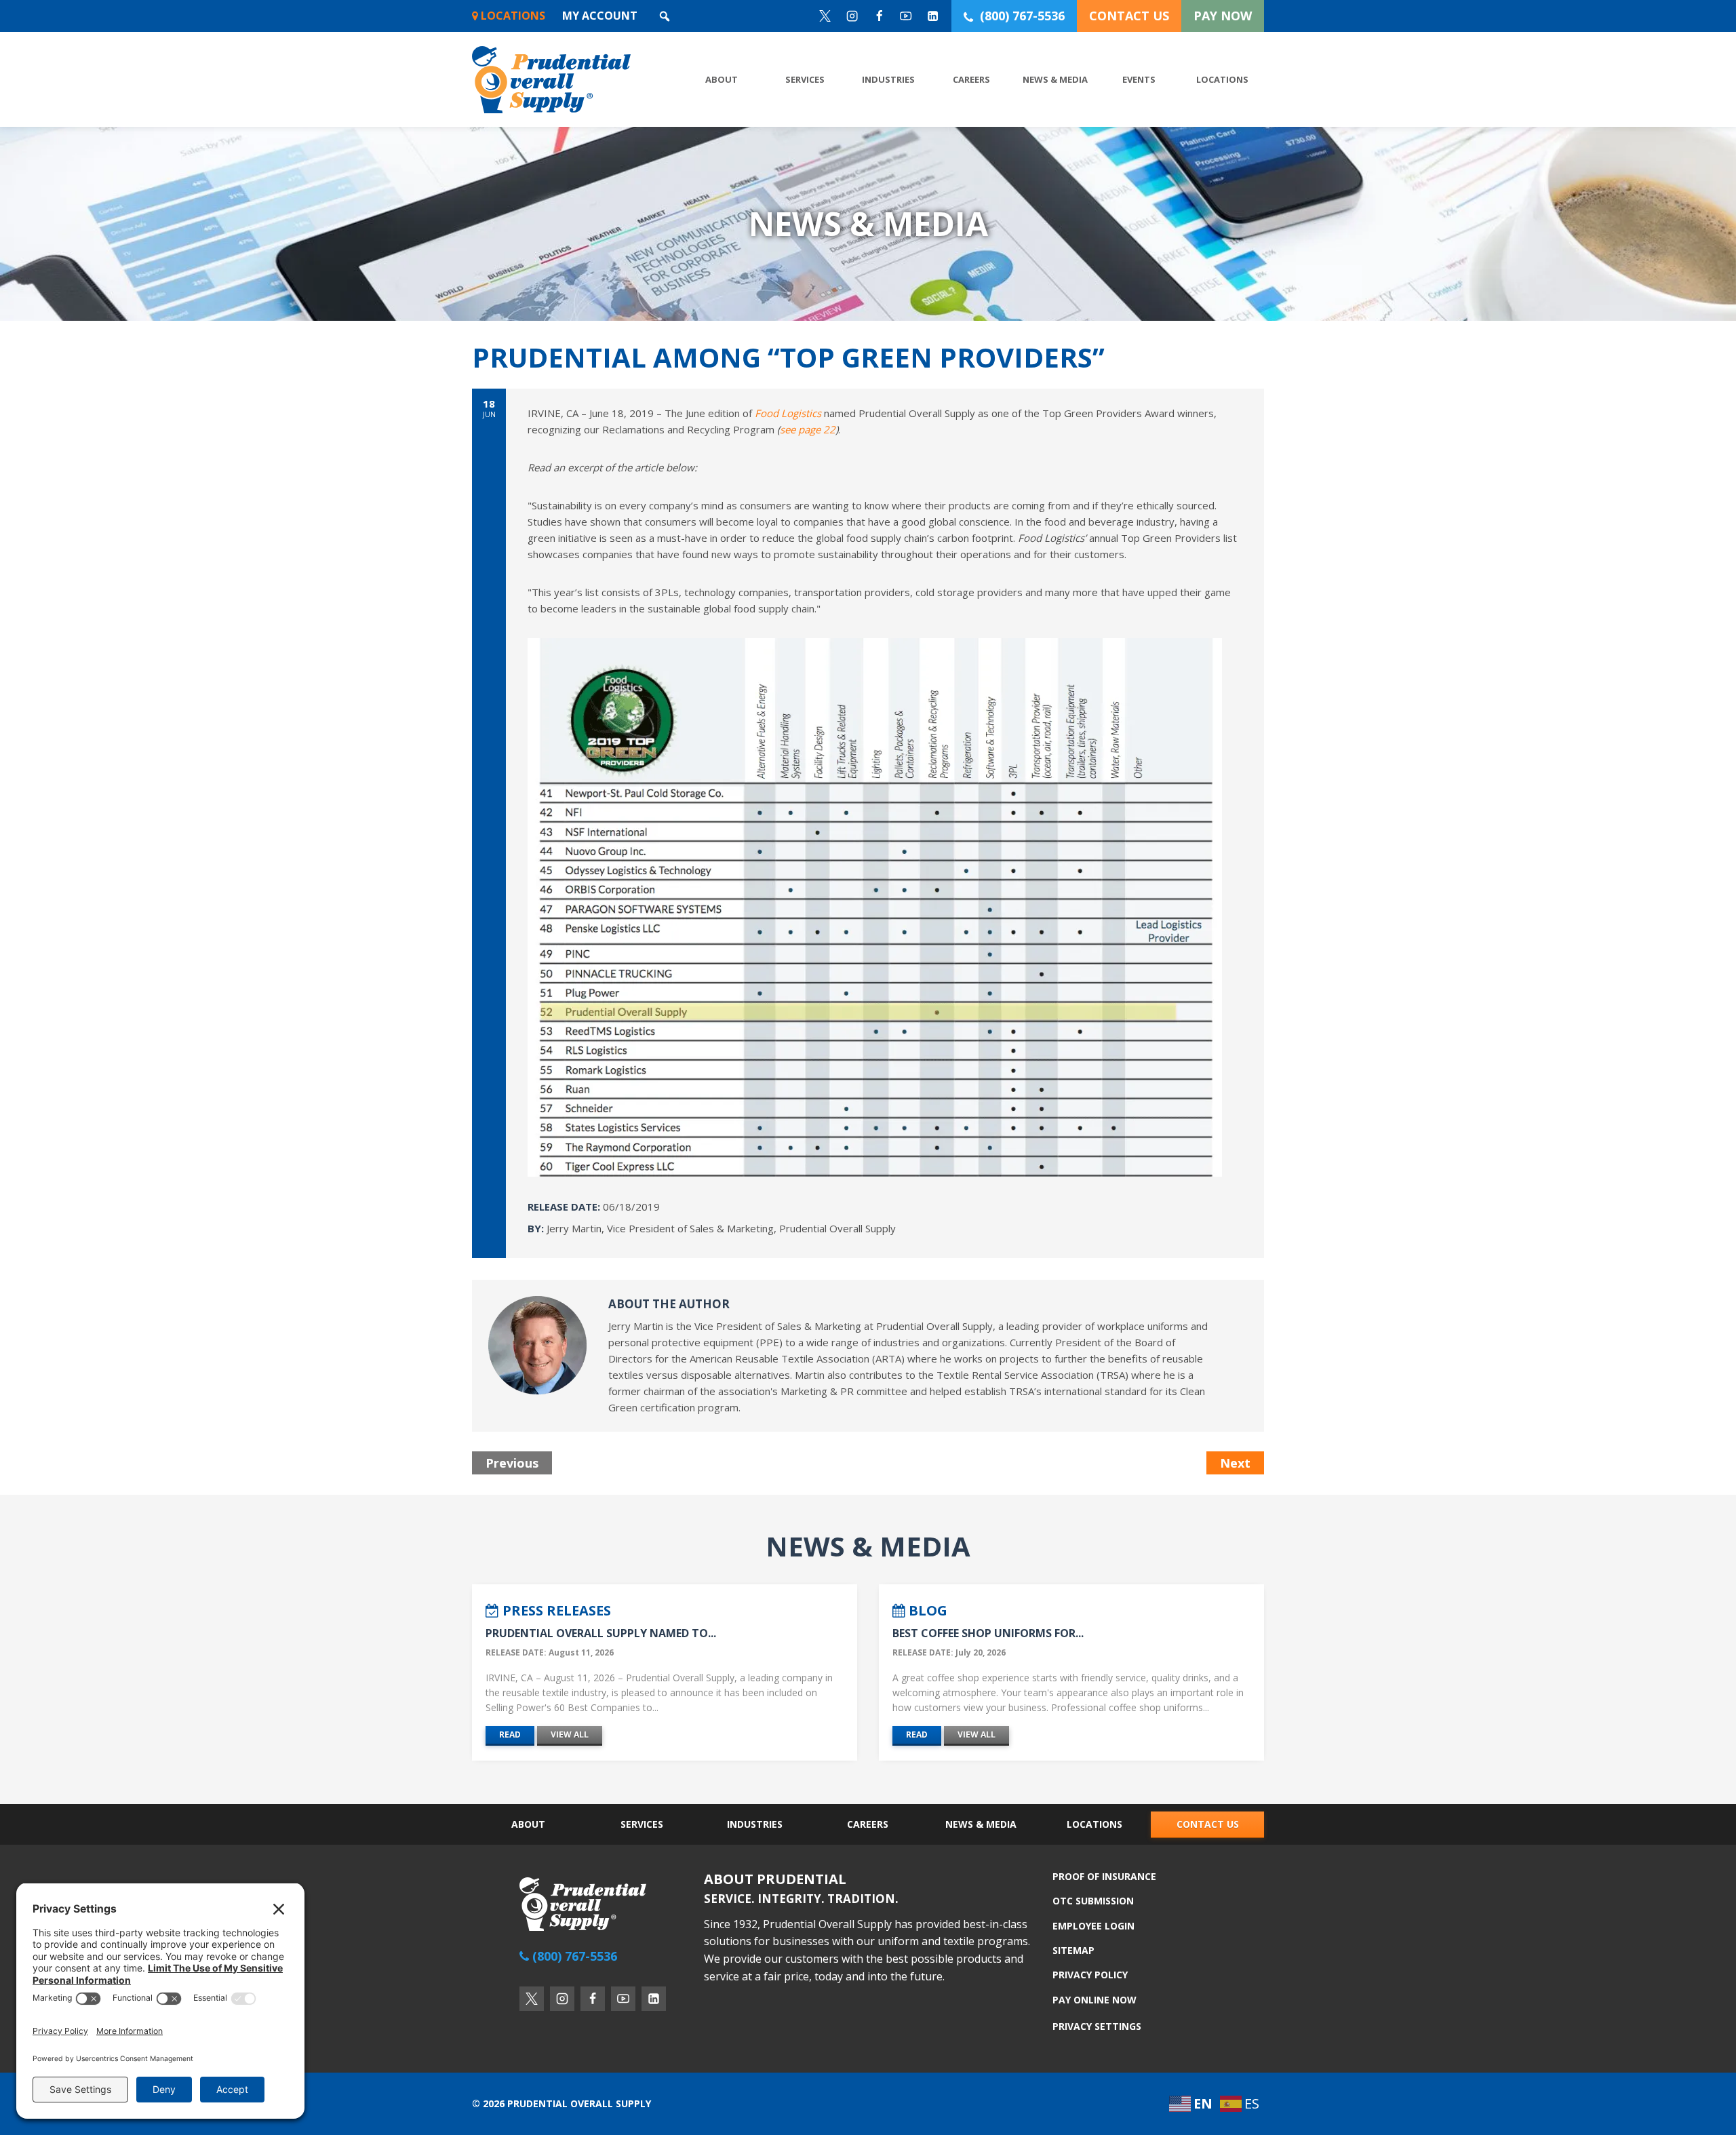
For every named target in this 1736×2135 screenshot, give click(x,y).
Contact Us (1208, 1824)
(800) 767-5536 (1022, 16)
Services (805, 79)
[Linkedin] (933, 16)
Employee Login (1093, 1926)
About (722, 79)
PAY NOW (1223, 16)
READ (510, 1735)
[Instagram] (852, 16)
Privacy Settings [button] (1097, 2026)
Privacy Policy (1090, 1975)
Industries (888, 79)
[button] (665, 16)
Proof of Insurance (1104, 1877)
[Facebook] (879, 16)
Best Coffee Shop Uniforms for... (988, 1633)
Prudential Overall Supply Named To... (601, 1633)
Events (1139, 79)
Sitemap (1073, 1950)
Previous (512, 1463)
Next (1235, 1463)
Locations (512, 16)
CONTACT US (1129, 16)
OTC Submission (1093, 1901)
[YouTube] (906, 16)
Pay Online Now (1094, 1999)
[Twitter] (826, 16)
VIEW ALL (570, 1735)
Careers (971, 79)
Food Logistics (788, 413)
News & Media (1055, 79)
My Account (600, 16)
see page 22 (808, 429)
